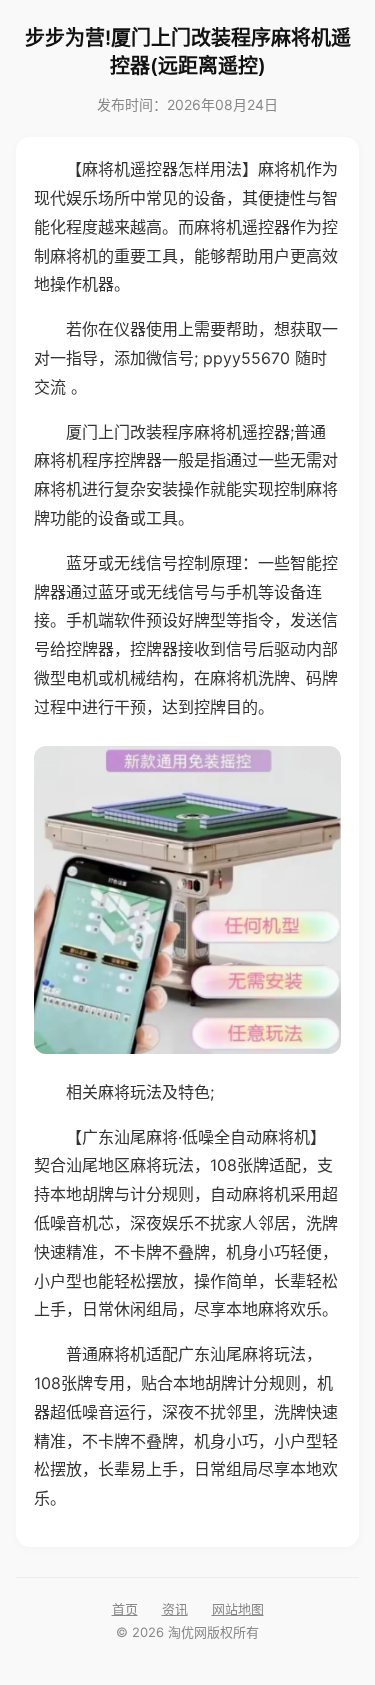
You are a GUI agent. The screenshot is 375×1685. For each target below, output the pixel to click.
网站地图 (238, 1609)
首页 (125, 1609)
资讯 (175, 1609)
